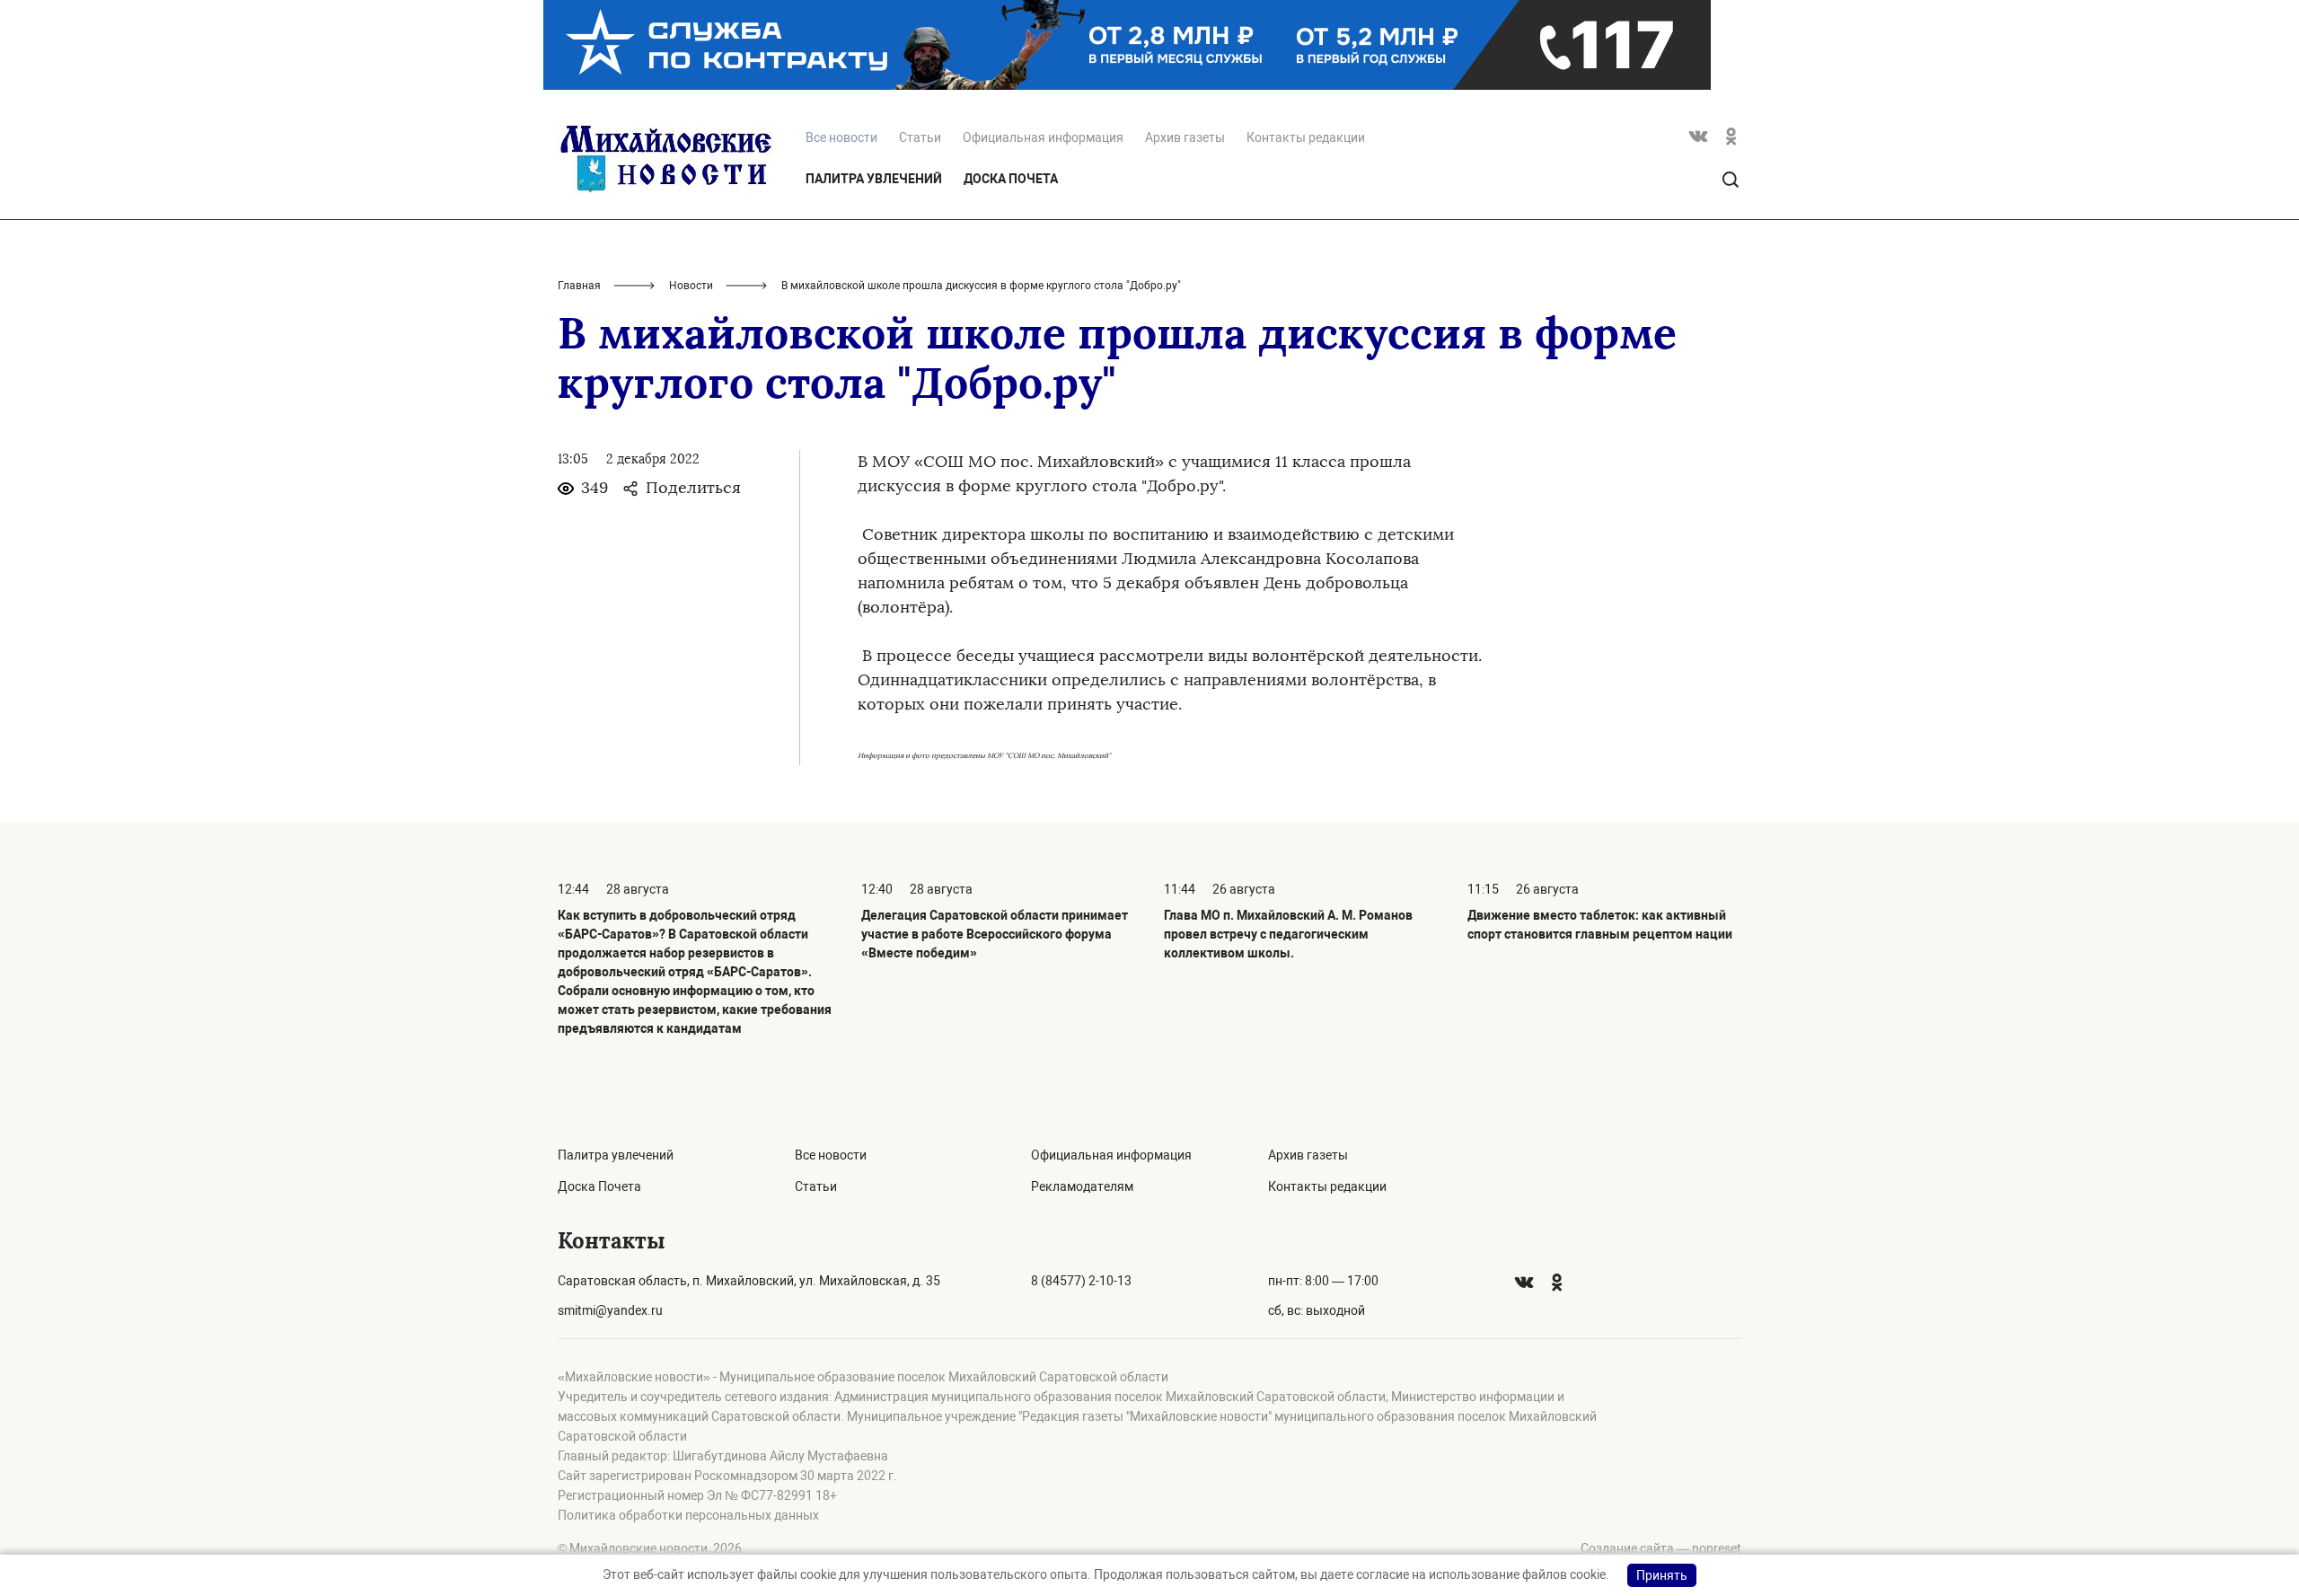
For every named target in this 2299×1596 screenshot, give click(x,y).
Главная (579, 286)
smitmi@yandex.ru (610, 1310)
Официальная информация (1043, 137)
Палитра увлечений (874, 179)
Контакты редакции (1306, 137)
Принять (1662, 1575)
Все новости (831, 1155)
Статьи (920, 137)
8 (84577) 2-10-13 (1081, 1281)
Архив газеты (1185, 137)
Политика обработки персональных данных (688, 1515)
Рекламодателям (1082, 1186)
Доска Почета (1011, 179)
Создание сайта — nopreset (1661, 1548)
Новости (691, 286)
